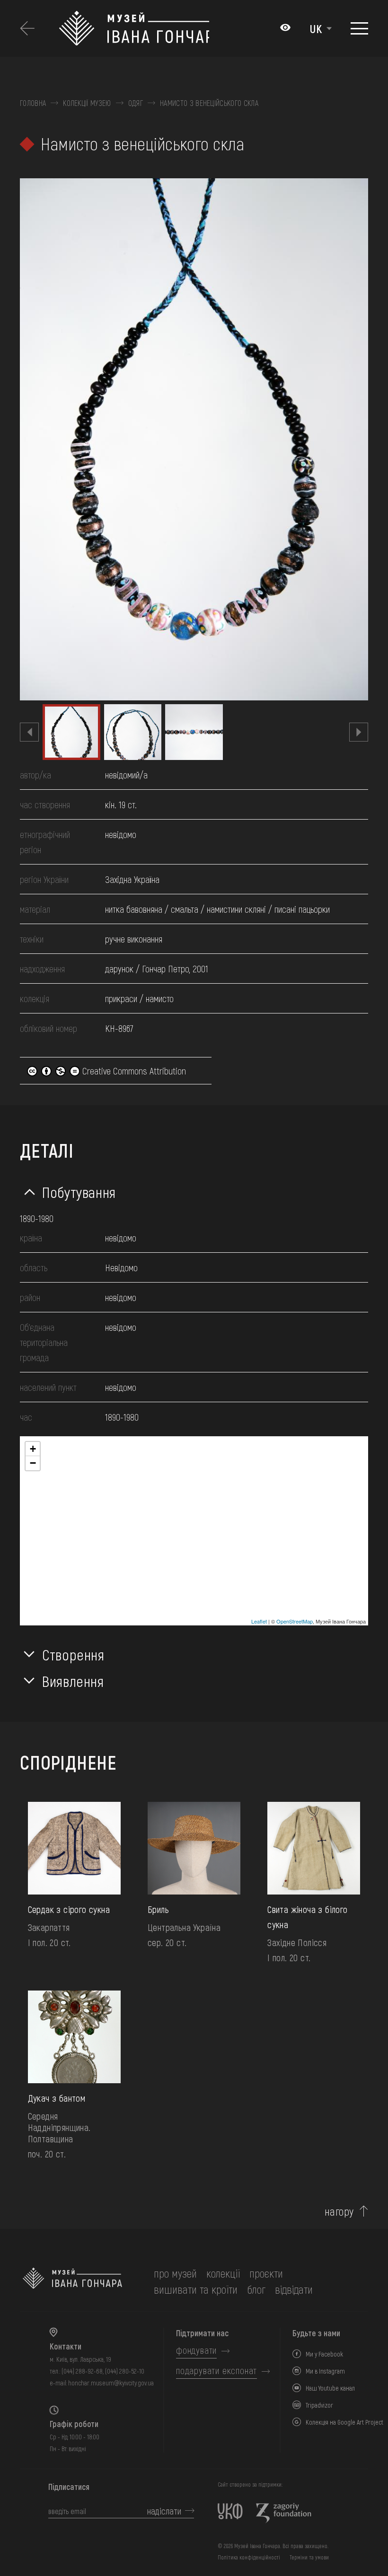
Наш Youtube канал (330, 2388)
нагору (339, 2211)
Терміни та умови (309, 2557)
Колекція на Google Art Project (344, 2422)
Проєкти (266, 2273)
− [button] (33, 1463)
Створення (73, 1654)
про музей (175, 2273)
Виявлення (73, 1681)
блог (256, 2289)
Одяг (136, 103)
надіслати (164, 2511)
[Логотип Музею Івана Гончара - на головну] (134, 28)
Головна (33, 103)
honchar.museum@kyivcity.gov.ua (111, 2383)
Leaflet (259, 1621)
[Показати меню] (359, 28)
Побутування (79, 1192)
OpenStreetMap (295, 1621)
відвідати (294, 2289)
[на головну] (72, 2281)
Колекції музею (87, 103)
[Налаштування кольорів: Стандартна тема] (285, 28)
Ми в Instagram (325, 2371)
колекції (223, 2273)
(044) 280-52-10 (125, 2371)
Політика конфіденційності (249, 2557)
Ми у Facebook (324, 2354)
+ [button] (33, 1449)
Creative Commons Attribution (133, 1071)
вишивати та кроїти (196, 2289)
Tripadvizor (319, 2405)
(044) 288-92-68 (82, 2371)
